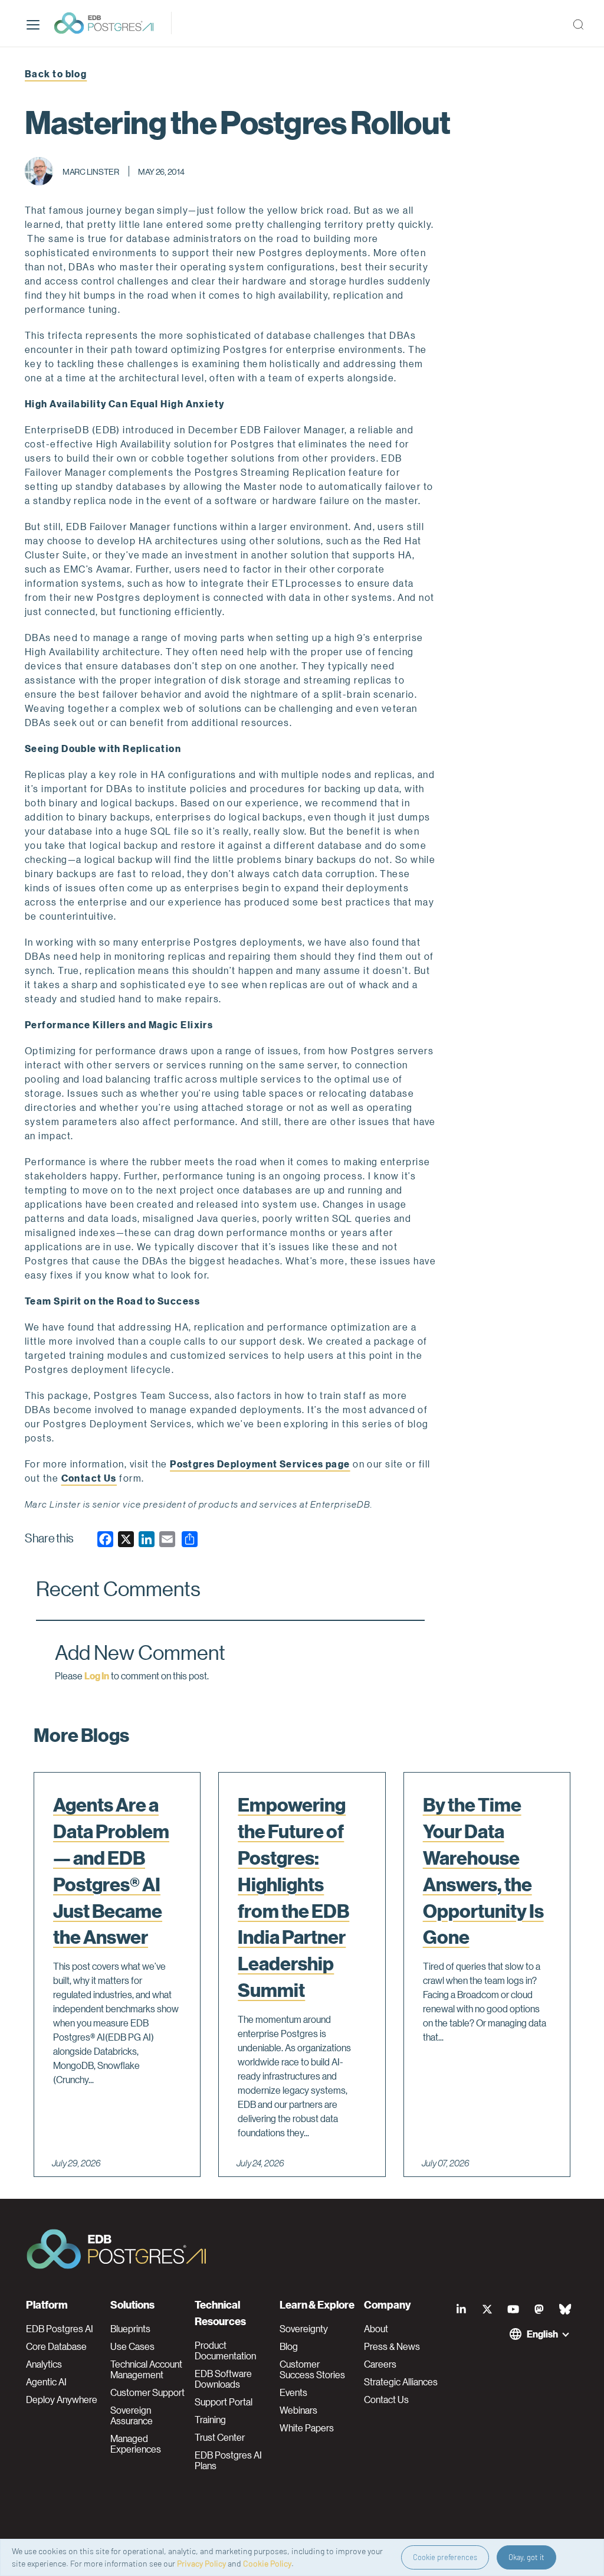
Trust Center (220, 2437)
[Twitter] (487, 2309)
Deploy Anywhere (62, 2400)
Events (293, 2392)
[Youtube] (513, 2309)
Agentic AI (46, 2382)
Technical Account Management (146, 2369)
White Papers (307, 2428)
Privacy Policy (201, 2563)
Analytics (44, 2364)
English (542, 2334)
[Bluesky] (565, 2309)
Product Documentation (225, 2351)
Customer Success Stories (312, 2369)
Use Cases (132, 2346)
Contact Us (89, 1478)
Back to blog (56, 73)
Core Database (56, 2346)
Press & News (392, 2346)
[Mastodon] (539, 2309)
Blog (289, 2346)
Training (210, 2420)
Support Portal (224, 2402)
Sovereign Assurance (132, 2415)
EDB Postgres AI (60, 2329)
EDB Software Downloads (223, 2379)
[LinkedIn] (461, 2309)
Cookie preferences (445, 2557)
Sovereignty (304, 2329)
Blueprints (130, 2329)
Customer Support (147, 2392)
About (376, 2329)
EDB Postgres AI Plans (228, 2460)
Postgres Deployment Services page (260, 1464)
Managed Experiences (136, 2444)
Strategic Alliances (401, 2382)
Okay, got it (526, 2557)
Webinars (298, 2410)
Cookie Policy (267, 2563)
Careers (380, 2364)
